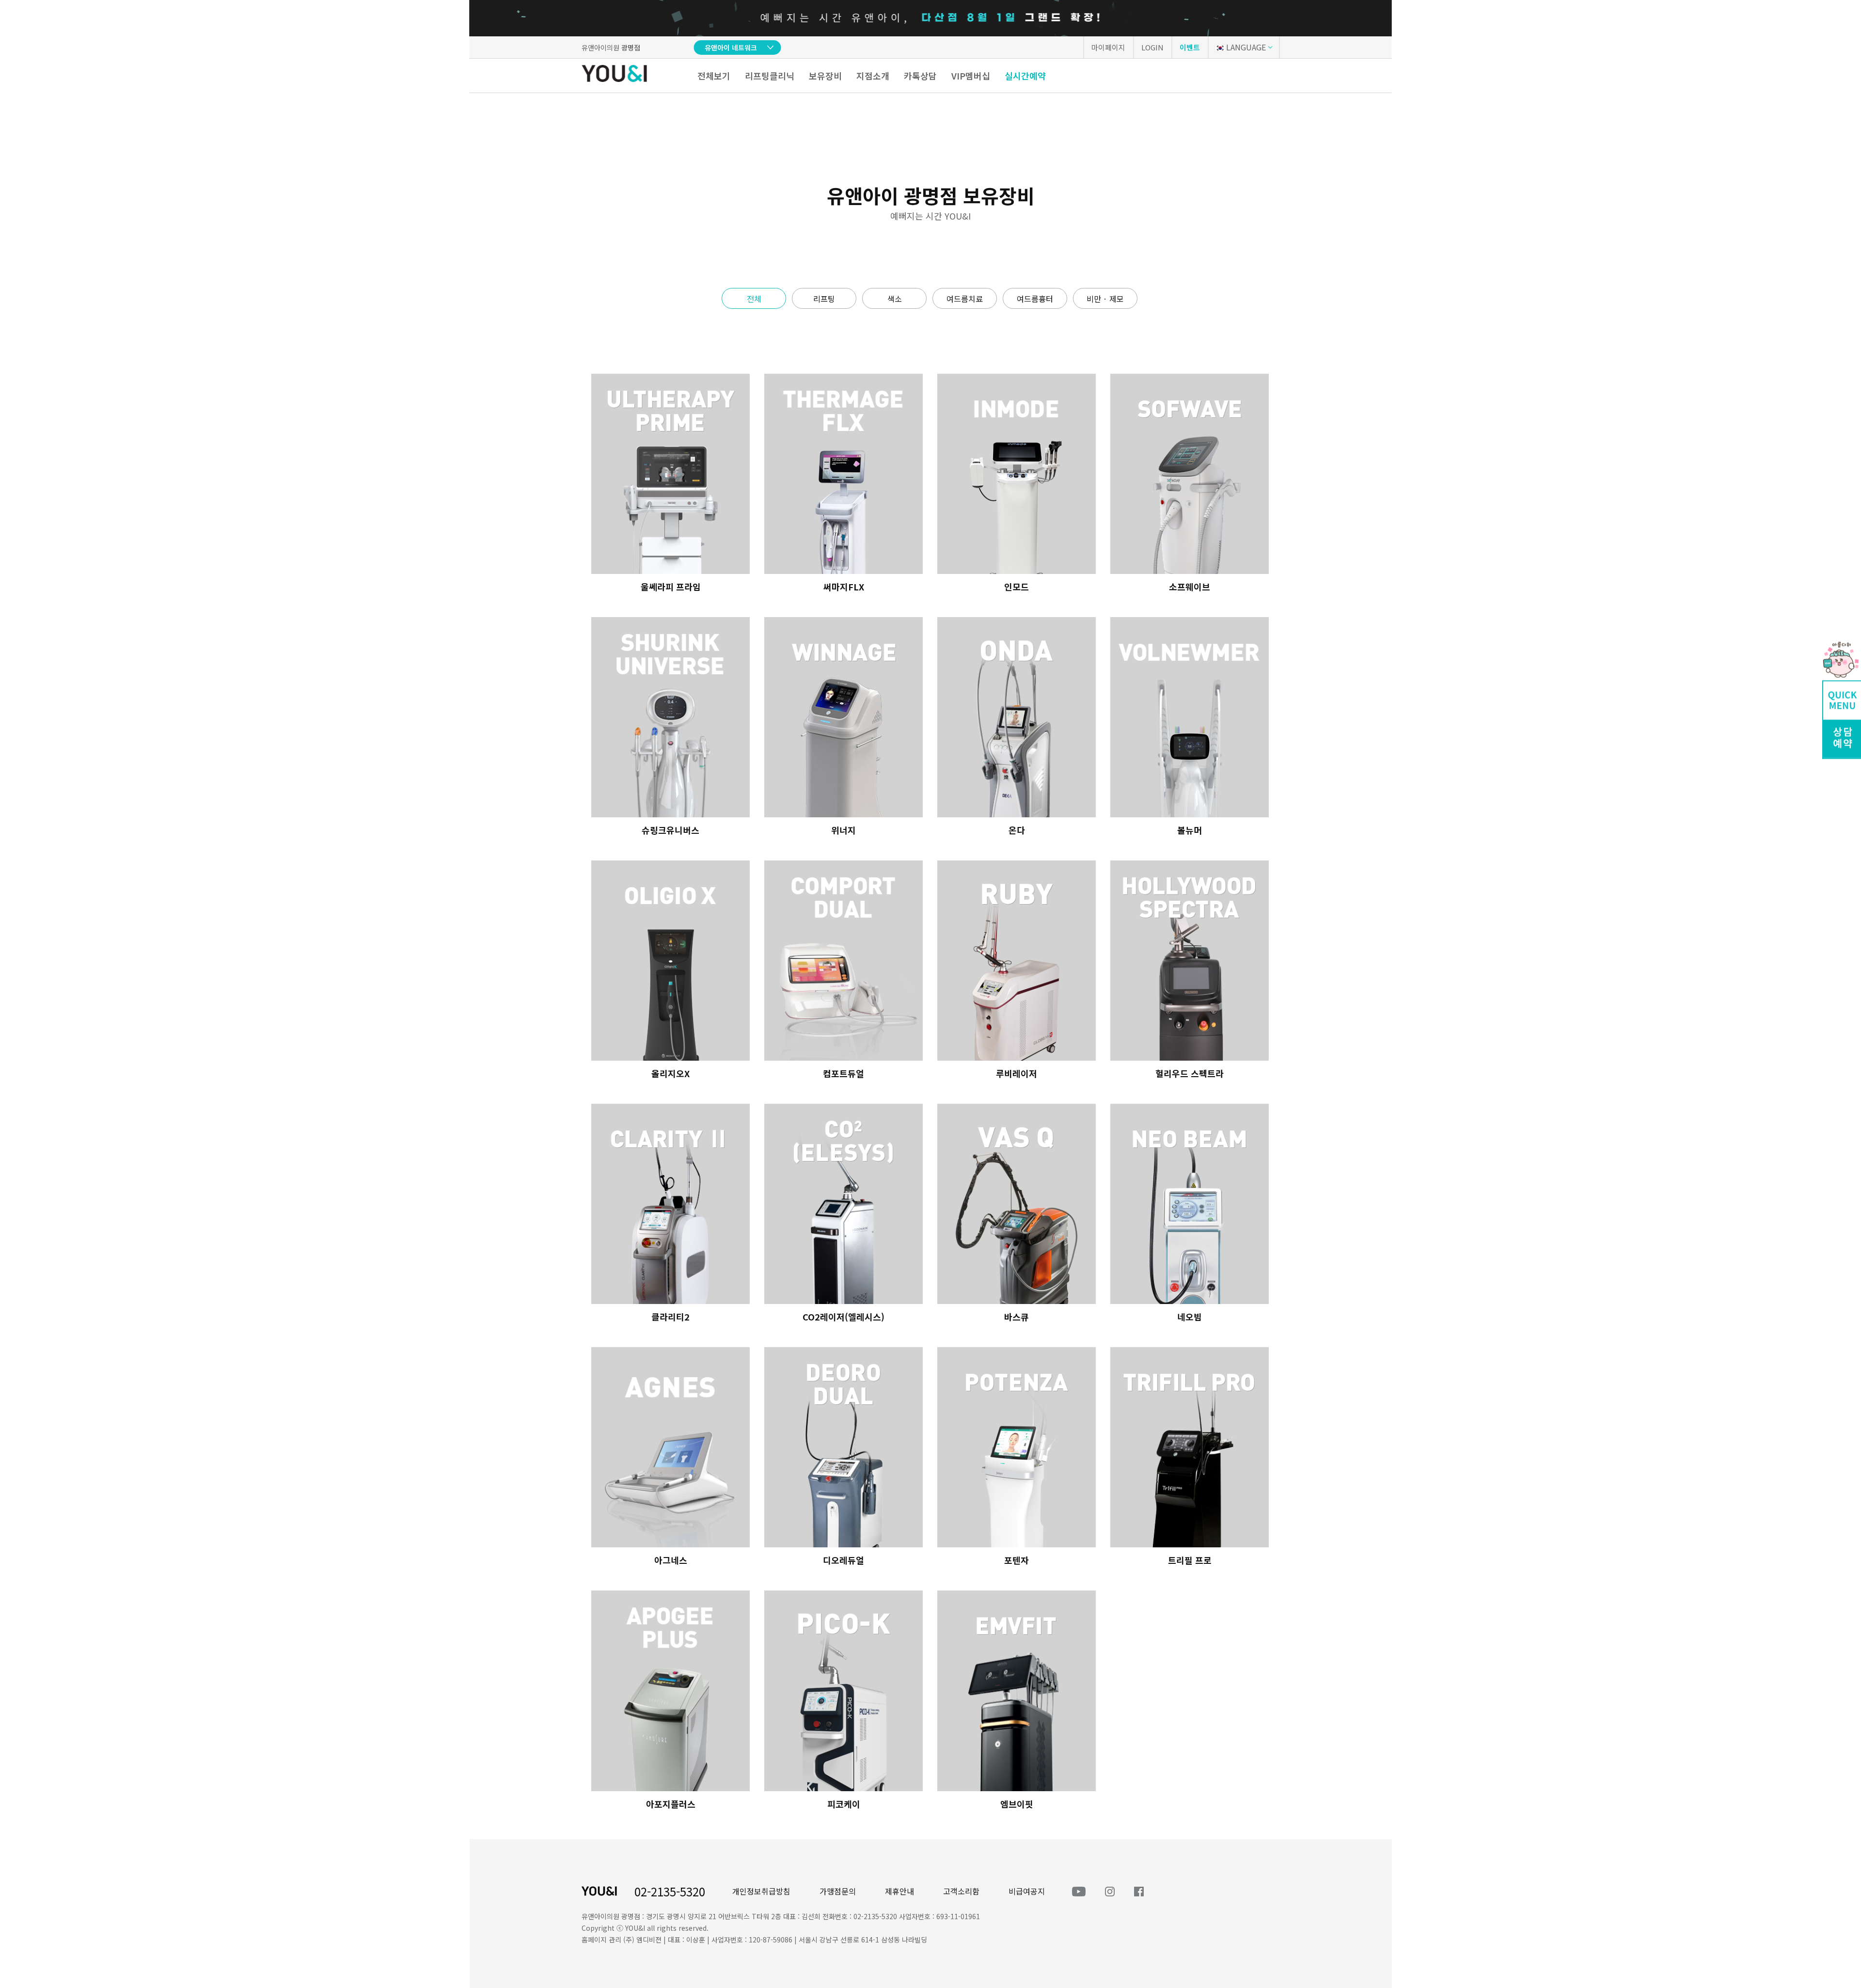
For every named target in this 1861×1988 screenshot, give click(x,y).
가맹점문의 (838, 1891)
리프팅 (824, 299)
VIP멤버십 (971, 76)
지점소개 (873, 76)
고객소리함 (961, 1891)
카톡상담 (920, 76)
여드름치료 (965, 299)
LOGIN (1152, 47)
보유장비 (825, 76)
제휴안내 (899, 1891)
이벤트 (1190, 47)
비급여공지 (1027, 1891)
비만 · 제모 (1105, 299)
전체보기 (714, 76)
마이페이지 (1108, 47)
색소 (895, 299)
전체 (754, 299)
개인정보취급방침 (761, 1891)
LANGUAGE (1246, 47)
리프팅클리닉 (770, 76)
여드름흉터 (1035, 299)
